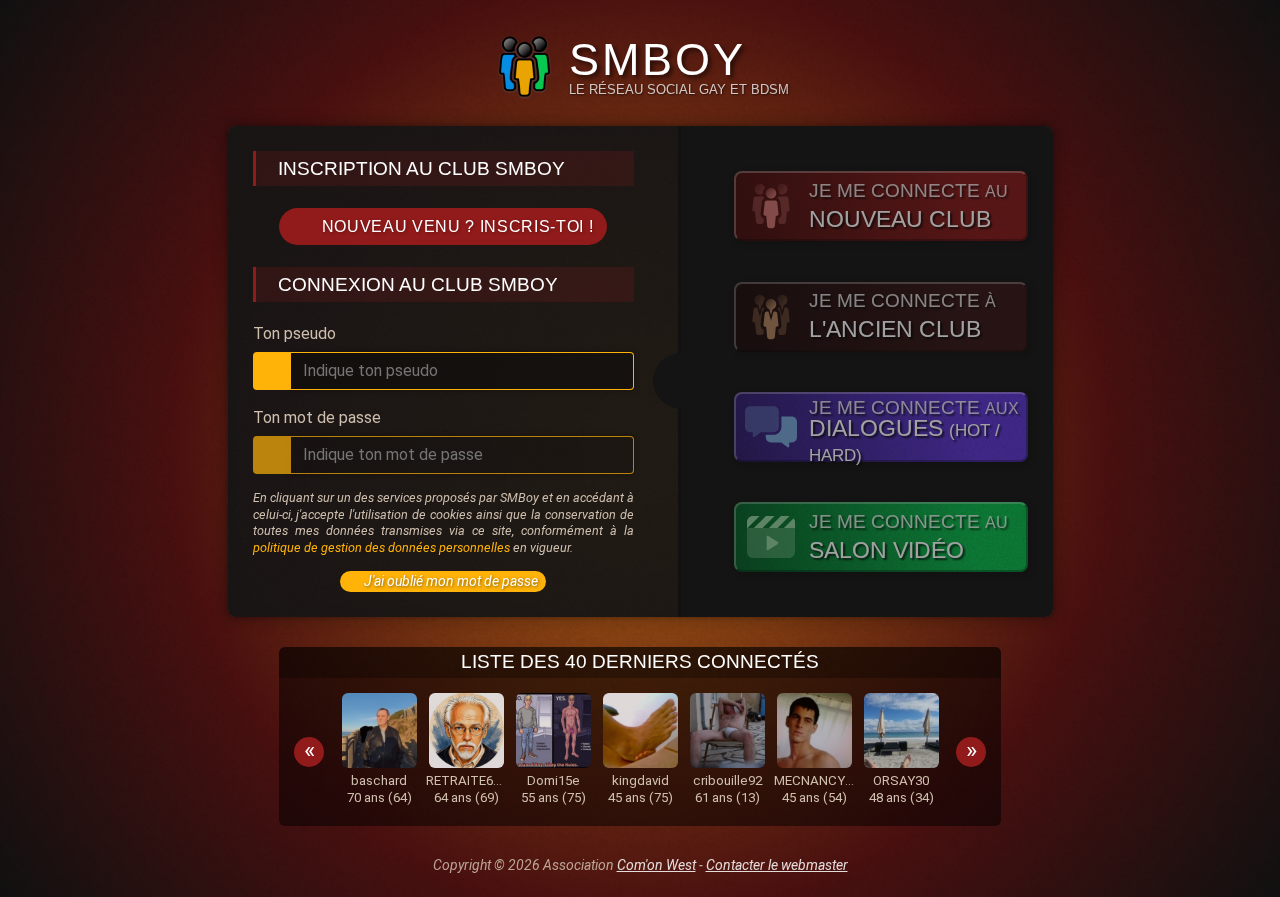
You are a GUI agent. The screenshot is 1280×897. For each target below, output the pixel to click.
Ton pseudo (294, 334)
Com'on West (656, 865)
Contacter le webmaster (777, 865)
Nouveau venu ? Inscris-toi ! (458, 226)
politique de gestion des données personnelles (381, 547)
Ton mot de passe (317, 418)
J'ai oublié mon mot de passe (451, 581)
